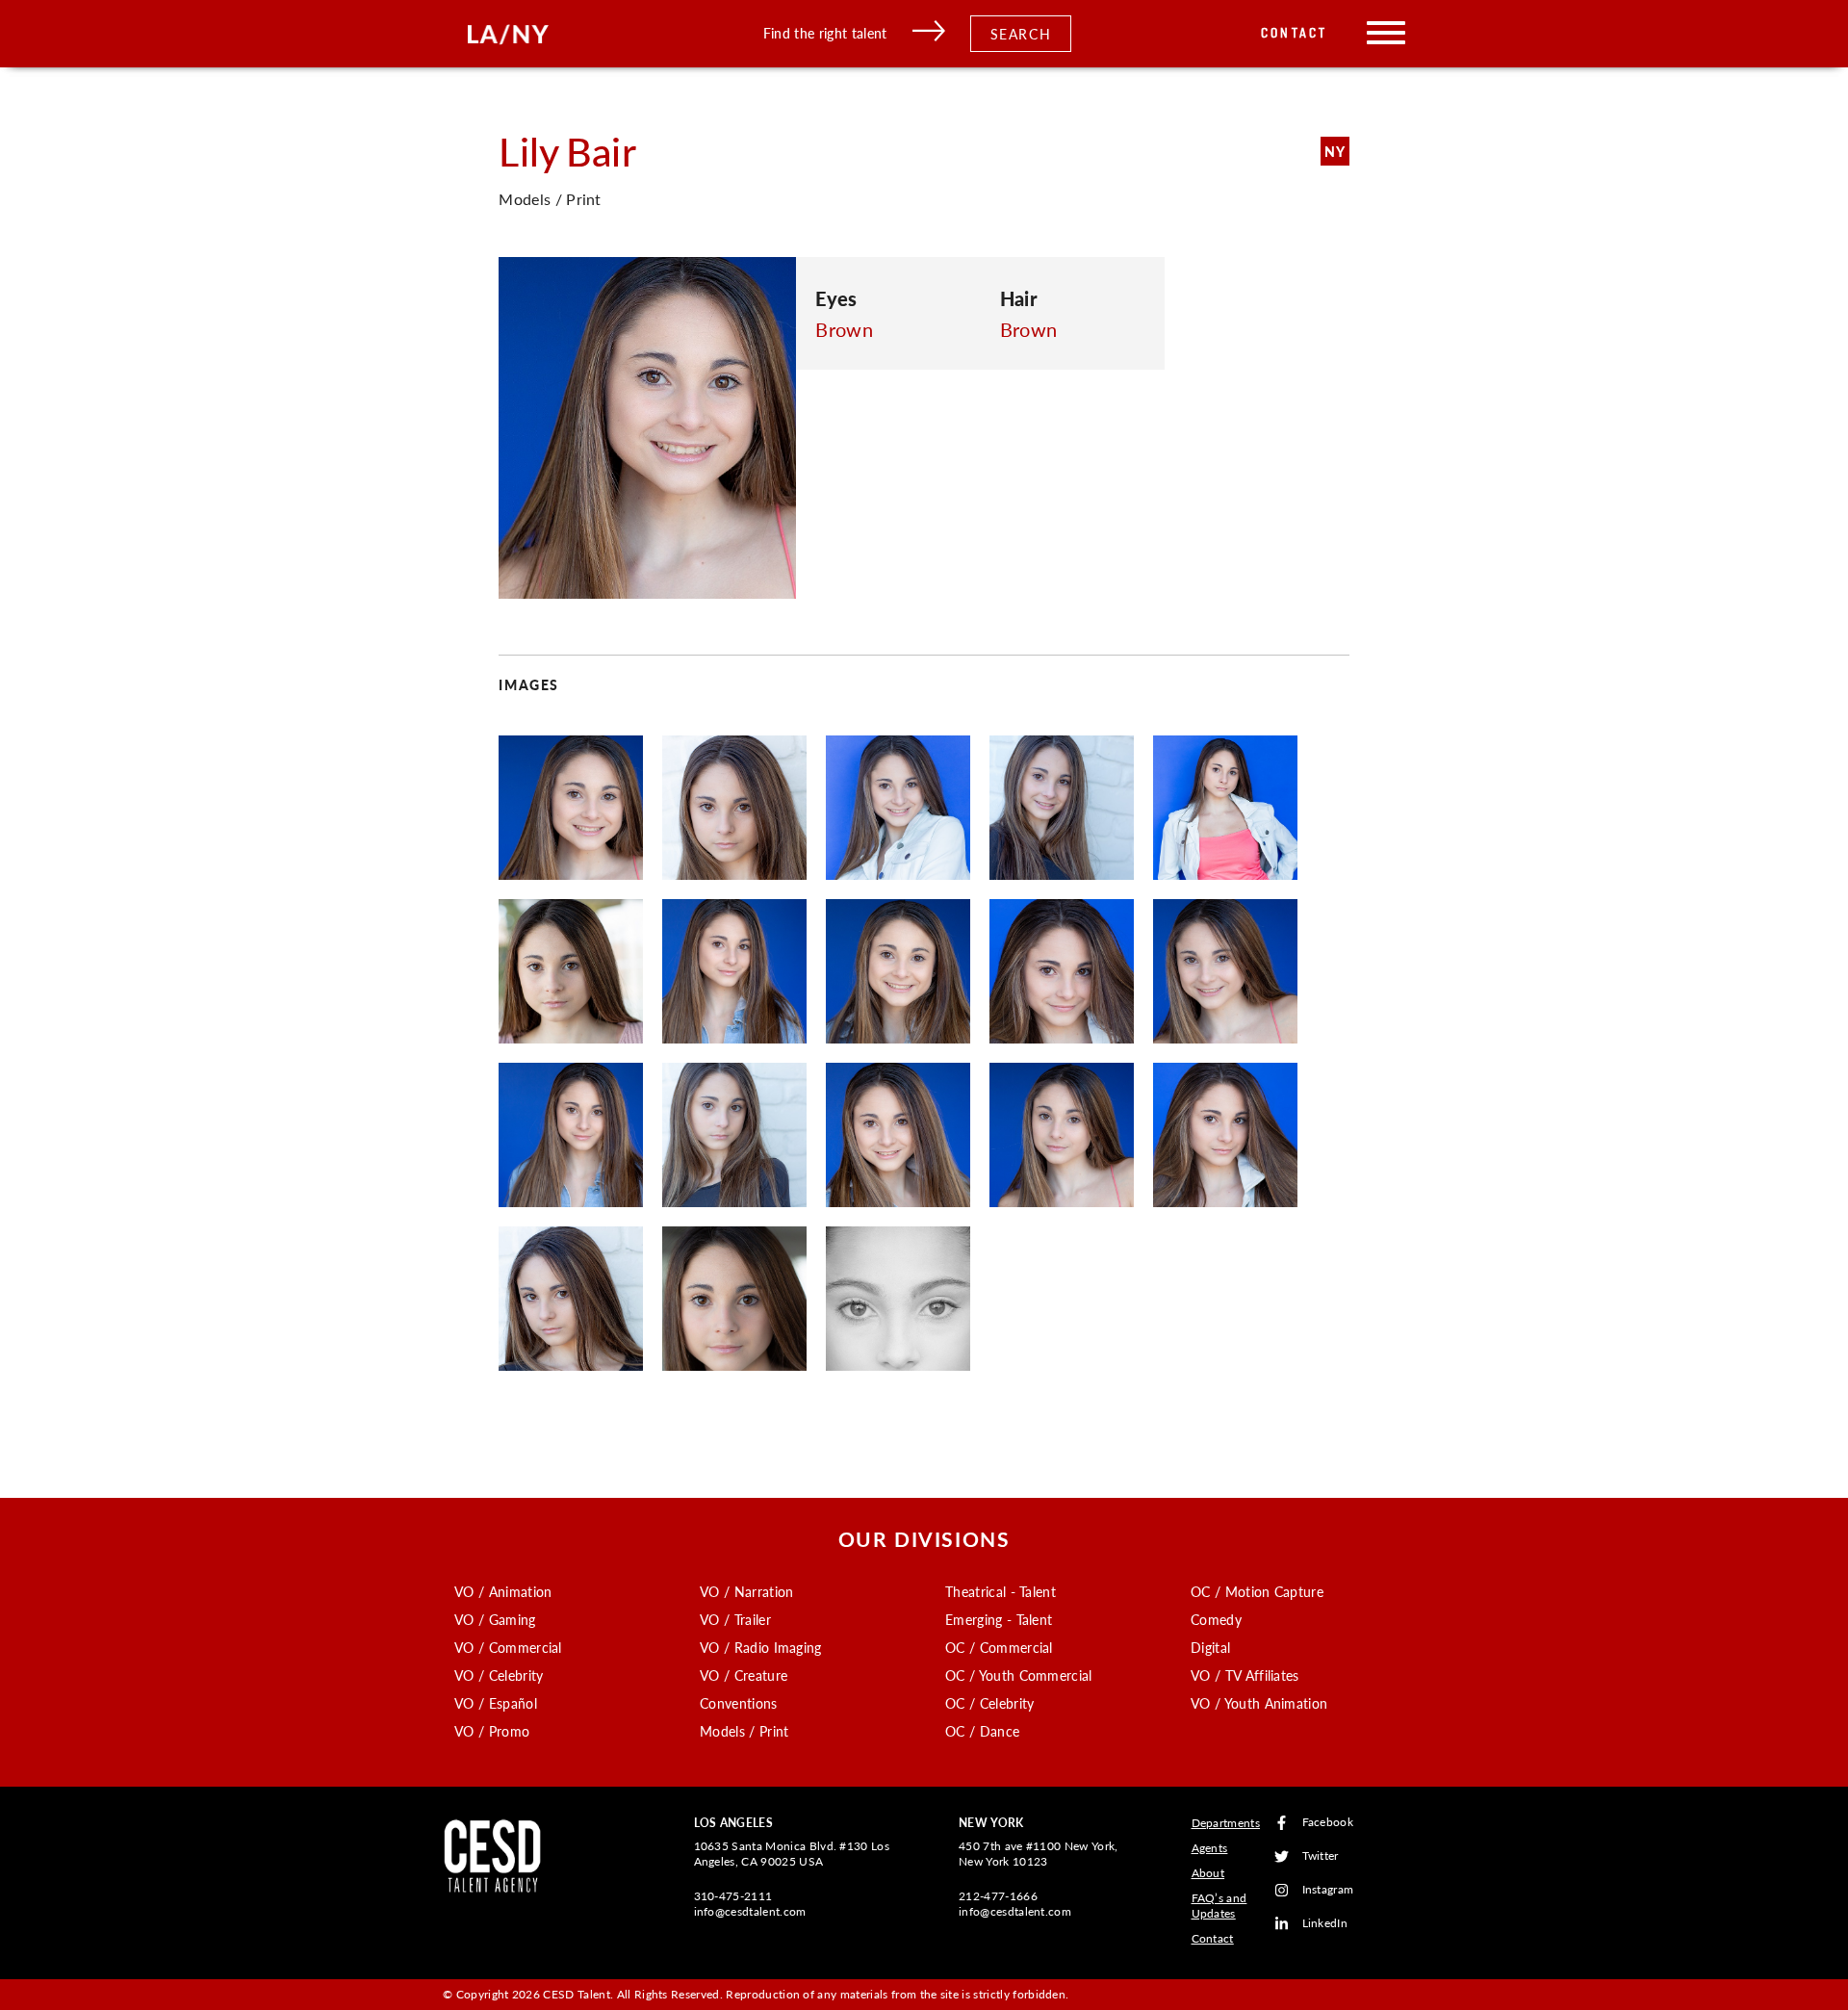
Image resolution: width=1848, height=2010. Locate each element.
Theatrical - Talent (1001, 1591)
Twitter (1321, 1856)
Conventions (739, 1703)
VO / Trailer (735, 1619)
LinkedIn (1325, 1924)
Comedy (1216, 1619)
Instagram (1328, 1890)
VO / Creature (744, 1675)
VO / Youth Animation (1259, 1703)
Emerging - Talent (999, 1619)
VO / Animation (503, 1591)
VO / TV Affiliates (1245, 1675)
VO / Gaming (495, 1619)
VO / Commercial (508, 1647)
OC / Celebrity (989, 1703)
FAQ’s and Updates (1219, 1906)
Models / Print (744, 1731)
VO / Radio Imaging (761, 1647)
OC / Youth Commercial (1019, 1675)
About (1208, 1873)
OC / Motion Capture (1257, 1591)
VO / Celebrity (499, 1675)
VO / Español (496, 1703)
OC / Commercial (999, 1647)
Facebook (1328, 1823)
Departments (1226, 1823)
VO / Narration (746, 1591)
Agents (1210, 1848)
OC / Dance (982, 1731)
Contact (1294, 33)
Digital (1210, 1647)
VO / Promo (492, 1731)
